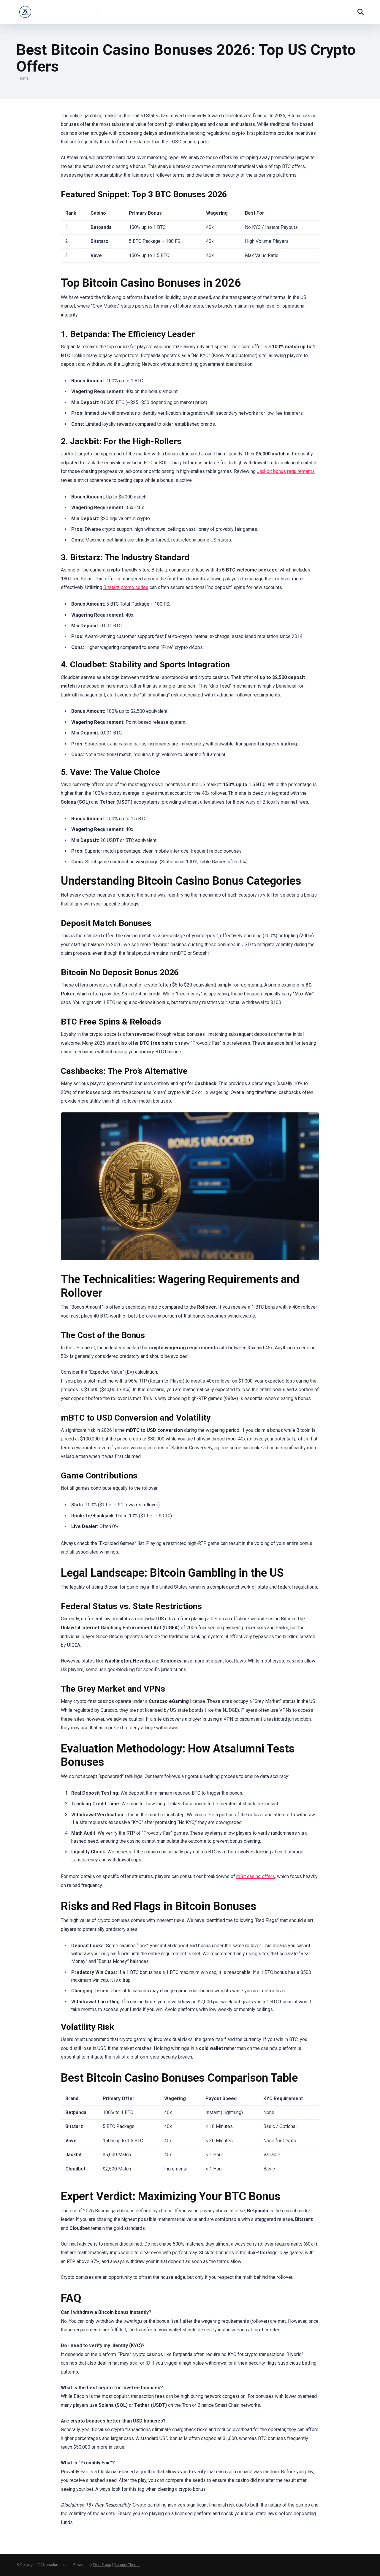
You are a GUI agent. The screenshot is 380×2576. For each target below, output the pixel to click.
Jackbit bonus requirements (286, 471)
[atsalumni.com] (25, 10)
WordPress (102, 2565)
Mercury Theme (127, 2565)
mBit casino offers (256, 1876)
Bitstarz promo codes (126, 587)
